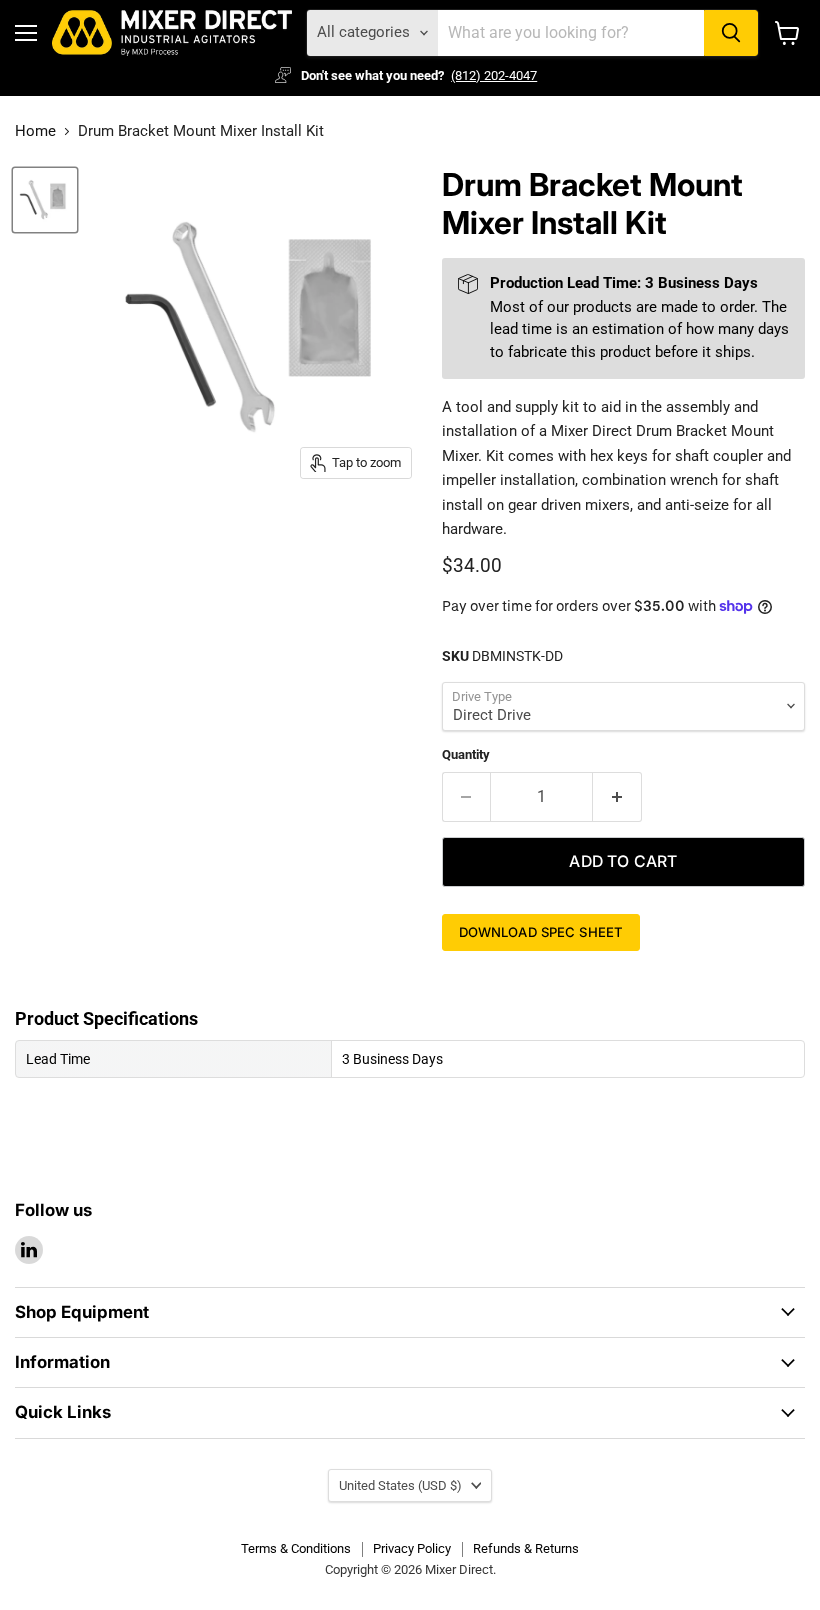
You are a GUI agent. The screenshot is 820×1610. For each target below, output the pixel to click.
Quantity (466, 754)
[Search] (731, 33)
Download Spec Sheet (541, 932)
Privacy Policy (412, 1548)
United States (400, 1485)
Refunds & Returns (526, 1548)
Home (35, 131)
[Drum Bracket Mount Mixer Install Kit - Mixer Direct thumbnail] (45, 200)
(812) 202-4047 (494, 75)
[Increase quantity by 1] (617, 797)
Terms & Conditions (296, 1548)
